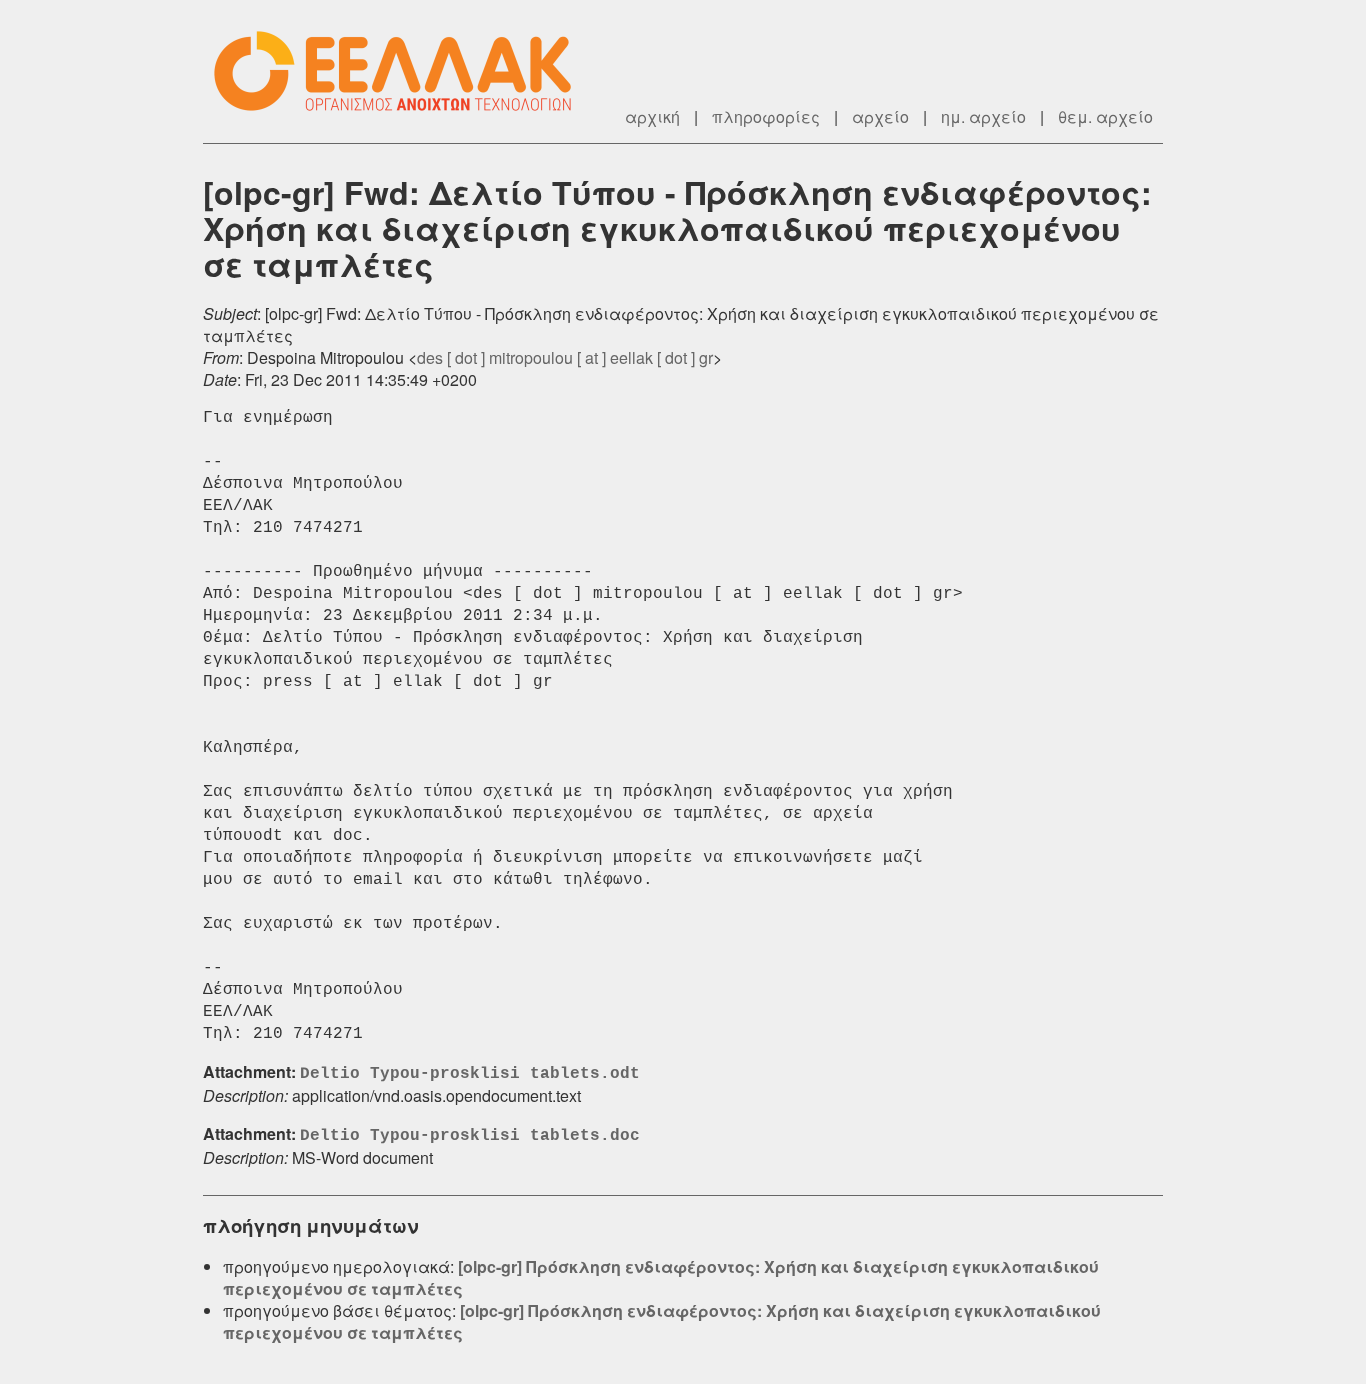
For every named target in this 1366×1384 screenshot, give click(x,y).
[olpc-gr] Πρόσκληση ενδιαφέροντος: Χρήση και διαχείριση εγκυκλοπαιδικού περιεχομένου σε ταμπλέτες (661, 1277)
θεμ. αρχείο (1105, 116)
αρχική (652, 116)
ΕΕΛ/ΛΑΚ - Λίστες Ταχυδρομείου (403, 71)
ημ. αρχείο (983, 116)
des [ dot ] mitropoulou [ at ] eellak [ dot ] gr (565, 357)
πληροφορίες (766, 116)
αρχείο (880, 116)
